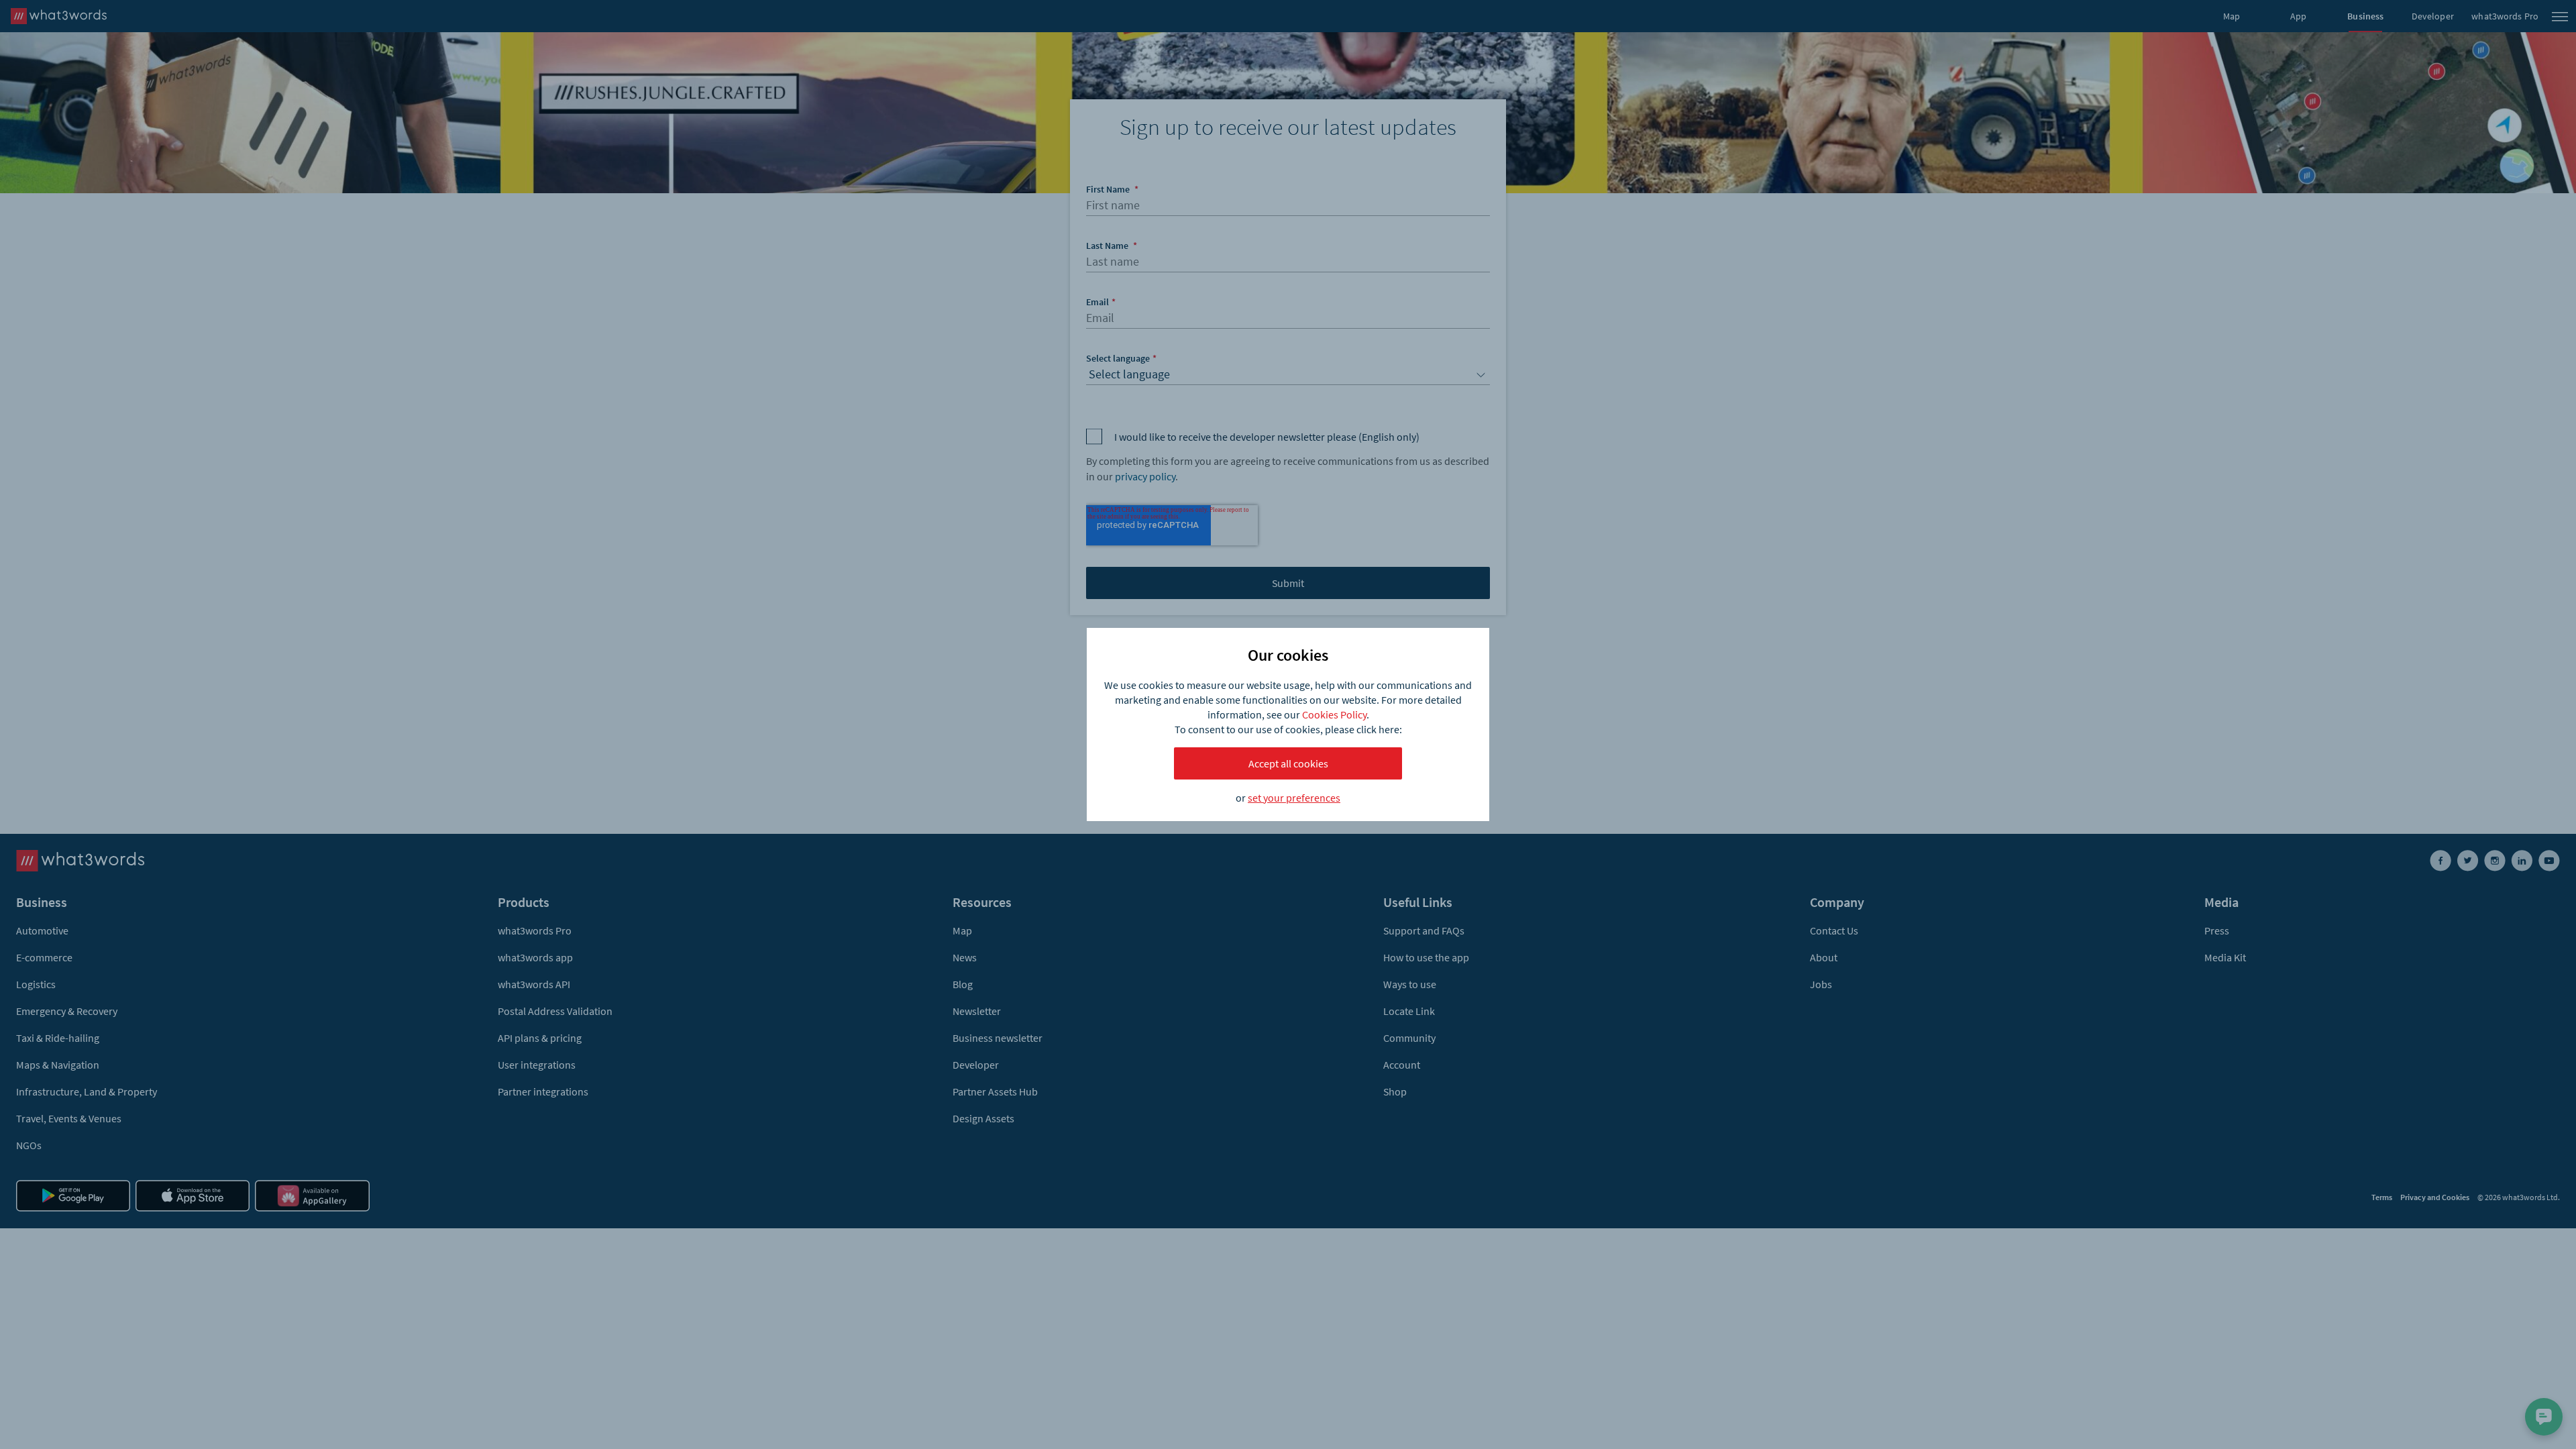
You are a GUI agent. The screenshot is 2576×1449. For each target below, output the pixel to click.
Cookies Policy (1334, 714)
